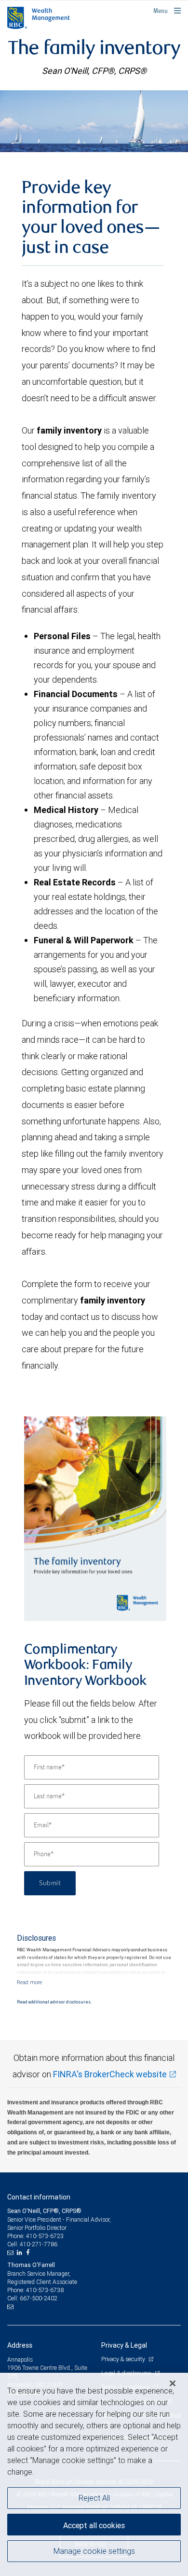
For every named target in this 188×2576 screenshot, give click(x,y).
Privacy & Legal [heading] (124, 2345)
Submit (50, 1883)
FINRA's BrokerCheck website (110, 2074)
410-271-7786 (39, 2244)
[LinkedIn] (21, 2253)
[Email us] (11, 2253)
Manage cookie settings (94, 2551)
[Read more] (29, 1982)
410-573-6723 (45, 2236)
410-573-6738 (45, 2290)
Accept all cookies (94, 2525)
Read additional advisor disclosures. (54, 2002)
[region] (94, 2474)
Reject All (94, 2498)
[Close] (173, 2383)
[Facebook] (29, 2253)
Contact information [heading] (39, 2197)
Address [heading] (20, 2345)
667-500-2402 (39, 2298)
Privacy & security (124, 2359)
